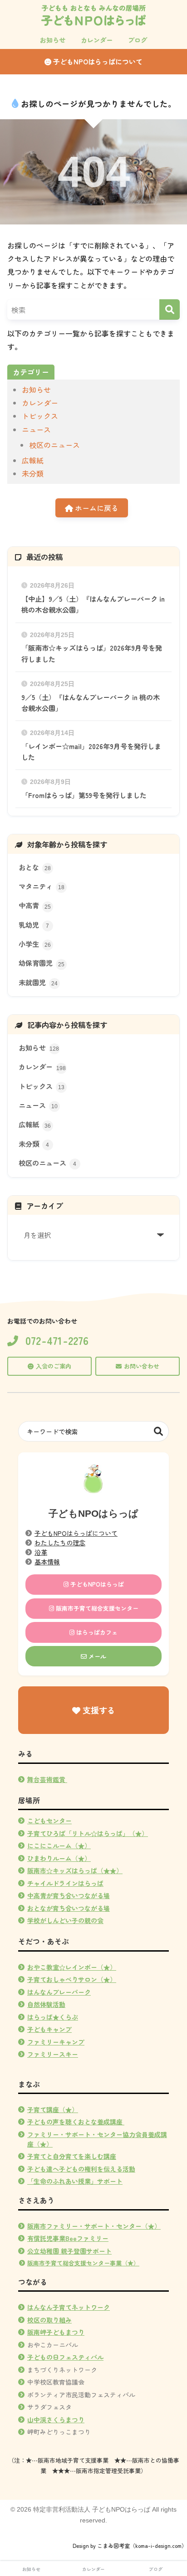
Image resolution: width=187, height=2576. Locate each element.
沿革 (41, 1552)
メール (96, 1656)
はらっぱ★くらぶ (53, 2017)
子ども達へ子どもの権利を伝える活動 (81, 2169)
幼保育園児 (42, 963)
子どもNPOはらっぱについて (97, 61)
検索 (159, 1431)
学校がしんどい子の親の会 (65, 1920)
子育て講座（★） (53, 2109)
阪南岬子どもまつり (56, 2332)
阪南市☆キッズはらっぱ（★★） (75, 1870)
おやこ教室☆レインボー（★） (72, 1967)
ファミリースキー (53, 2054)
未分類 (33, 473)
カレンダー (40, 403)
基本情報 (47, 1562)
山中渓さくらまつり (56, 2420)
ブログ (156, 2569)
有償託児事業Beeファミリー (68, 2238)
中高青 (35, 905)
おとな (35, 867)
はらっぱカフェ (96, 1632)
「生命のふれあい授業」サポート (75, 2181)
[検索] (170, 309)
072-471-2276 (57, 1341)
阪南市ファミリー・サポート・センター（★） (94, 2226)
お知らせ (36, 390)
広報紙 (33, 460)
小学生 (35, 944)
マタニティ (42, 886)
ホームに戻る (96, 508)
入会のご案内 (54, 1366)
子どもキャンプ (49, 2029)
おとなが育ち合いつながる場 (69, 1908)
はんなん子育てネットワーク (69, 2307)
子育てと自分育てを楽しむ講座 (72, 2156)
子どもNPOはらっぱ (96, 1584)
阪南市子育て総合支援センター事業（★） (83, 2263)
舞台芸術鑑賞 (47, 1779)
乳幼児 (34, 925)
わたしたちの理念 (60, 1543)
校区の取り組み (49, 2320)
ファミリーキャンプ (56, 2042)
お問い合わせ (142, 1366)
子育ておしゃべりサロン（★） (72, 1979)
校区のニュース (54, 445)
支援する (98, 1710)
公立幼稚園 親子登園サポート (69, 2251)
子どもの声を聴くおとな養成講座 (75, 2122)
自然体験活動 (46, 2004)
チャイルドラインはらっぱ (65, 1883)
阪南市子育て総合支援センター (96, 1608)
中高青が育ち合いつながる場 (69, 1895)
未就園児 (38, 982)
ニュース (36, 429)
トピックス (40, 416)
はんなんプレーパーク (59, 1992)
